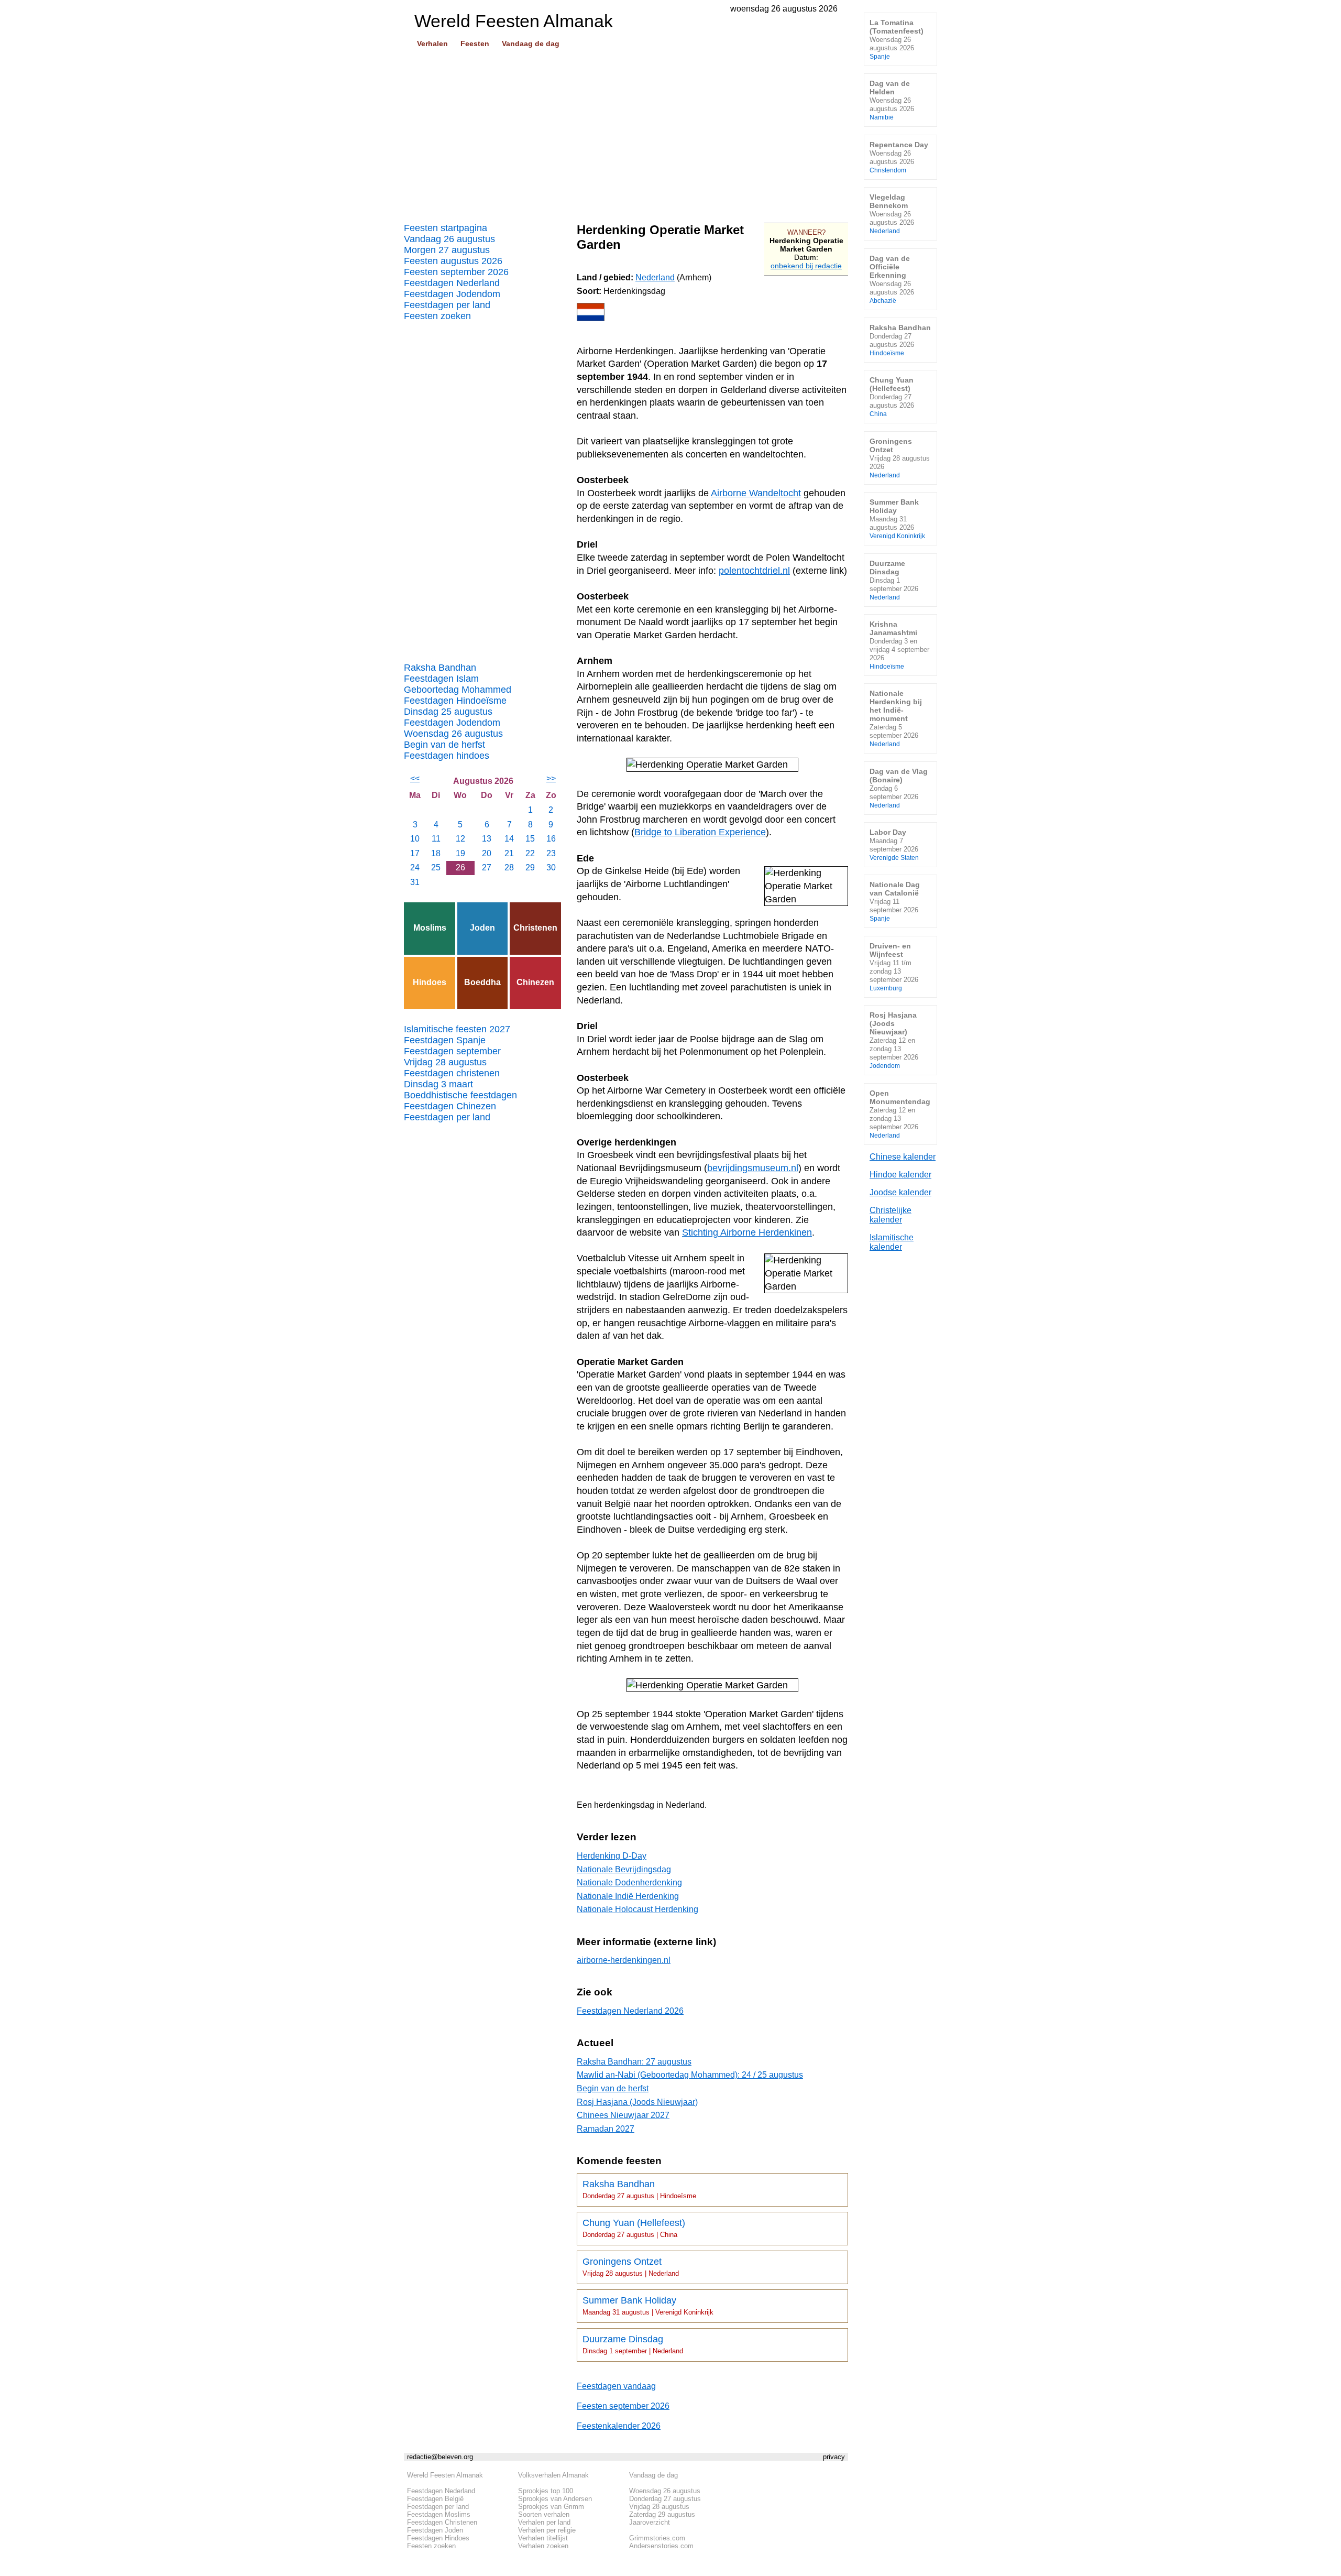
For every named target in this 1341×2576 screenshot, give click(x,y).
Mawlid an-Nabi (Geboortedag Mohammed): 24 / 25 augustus (690, 2075)
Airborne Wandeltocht (756, 493)
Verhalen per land (544, 2522)
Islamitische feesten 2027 (457, 1029)
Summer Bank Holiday (648, 2306)
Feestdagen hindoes (447, 756)
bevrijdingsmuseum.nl (753, 1168)
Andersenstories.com (661, 2546)
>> (551, 778)
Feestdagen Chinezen (450, 1106)
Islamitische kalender (892, 1242)
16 (551, 839)
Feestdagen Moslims (439, 2514)
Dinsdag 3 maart (438, 1084)
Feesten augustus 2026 (453, 261)
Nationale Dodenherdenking (629, 1882)
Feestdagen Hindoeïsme (455, 701)
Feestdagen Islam (441, 679)
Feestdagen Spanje (445, 1040)
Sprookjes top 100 (546, 2491)
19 (460, 853)
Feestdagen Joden (435, 2530)
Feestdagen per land (447, 305)
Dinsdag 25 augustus (448, 712)
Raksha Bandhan (440, 668)
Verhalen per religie (547, 2530)
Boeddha (482, 982)
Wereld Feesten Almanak (445, 2475)
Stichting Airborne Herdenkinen (747, 1232)
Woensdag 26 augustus (453, 734)
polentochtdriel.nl (754, 571)
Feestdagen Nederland (452, 283)
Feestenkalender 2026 (619, 2426)
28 (509, 867)
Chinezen (535, 982)
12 (460, 839)
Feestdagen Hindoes (438, 2538)
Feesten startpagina (446, 228)
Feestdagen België (435, 2499)
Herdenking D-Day (612, 1856)
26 (460, 867)
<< (415, 778)
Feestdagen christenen (452, 1073)
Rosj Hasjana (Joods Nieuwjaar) (637, 2102)
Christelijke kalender (891, 1215)
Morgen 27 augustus (447, 250)
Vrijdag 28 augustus (445, 1062)
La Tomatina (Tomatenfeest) (897, 39)
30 (551, 867)
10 (415, 839)
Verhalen (432, 43)
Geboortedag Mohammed (458, 690)
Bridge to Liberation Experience (700, 832)
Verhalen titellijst (543, 2538)
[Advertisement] (626, 132)
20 (487, 853)
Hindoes (430, 982)
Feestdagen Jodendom (452, 294)
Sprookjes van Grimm (551, 2507)
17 (415, 853)
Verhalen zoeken (543, 2546)
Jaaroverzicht (650, 2522)
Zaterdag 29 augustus (662, 2514)
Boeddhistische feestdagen (460, 1095)
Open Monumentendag (900, 1114)
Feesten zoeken (437, 316)
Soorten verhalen (544, 2514)
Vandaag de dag (531, 43)
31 (415, 882)
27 (487, 867)
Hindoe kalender (900, 1175)
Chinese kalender (903, 1157)
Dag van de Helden (892, 100)
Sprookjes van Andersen (555, 2499)
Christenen (535, 928)
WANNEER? (806, 232)
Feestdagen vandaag (616, 2386)
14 (509, 839)
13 (487, 839)
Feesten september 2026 (456, 272)
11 (436, 839)
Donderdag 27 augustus (665, 2499)
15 (530, 839)
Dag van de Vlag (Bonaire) (899, 788)
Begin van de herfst (444, 745)
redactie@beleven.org (440, 2457)
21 (509, 853)
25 (436, 867)
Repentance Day (899, 157)
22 (530, 853)
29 (530, 867)
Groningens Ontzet (631, 2267)
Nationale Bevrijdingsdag (624, 1869)
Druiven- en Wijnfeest (894, 967)
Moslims (430, 928)
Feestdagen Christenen (442, 2522)
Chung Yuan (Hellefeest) (634, 2228)
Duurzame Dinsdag (633, 2344)
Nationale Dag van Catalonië (895, 901)
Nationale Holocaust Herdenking (637, 1909)
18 (436, 853)
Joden (482, 928)
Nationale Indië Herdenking (628, 1896)
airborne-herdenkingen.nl (624, 1960)
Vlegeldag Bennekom (892, 214)
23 (551, 853)
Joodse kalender (900, 1192)
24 (415, 867)
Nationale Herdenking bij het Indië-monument (896, 718)
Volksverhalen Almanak (553, 2475)
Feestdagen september (452, 1051)
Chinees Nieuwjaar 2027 (623, 2115)
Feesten (475, 43)
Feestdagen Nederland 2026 (630, 2011)
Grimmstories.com (657, 2538)
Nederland (655, 277)
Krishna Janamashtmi (899, 645)
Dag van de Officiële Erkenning (892, 279)
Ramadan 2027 (606, 2129)
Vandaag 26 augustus (449, 239)
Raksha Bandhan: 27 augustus (634, 2062)
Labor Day (894, 844)
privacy (834, 2457)
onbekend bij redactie (806, 266)
